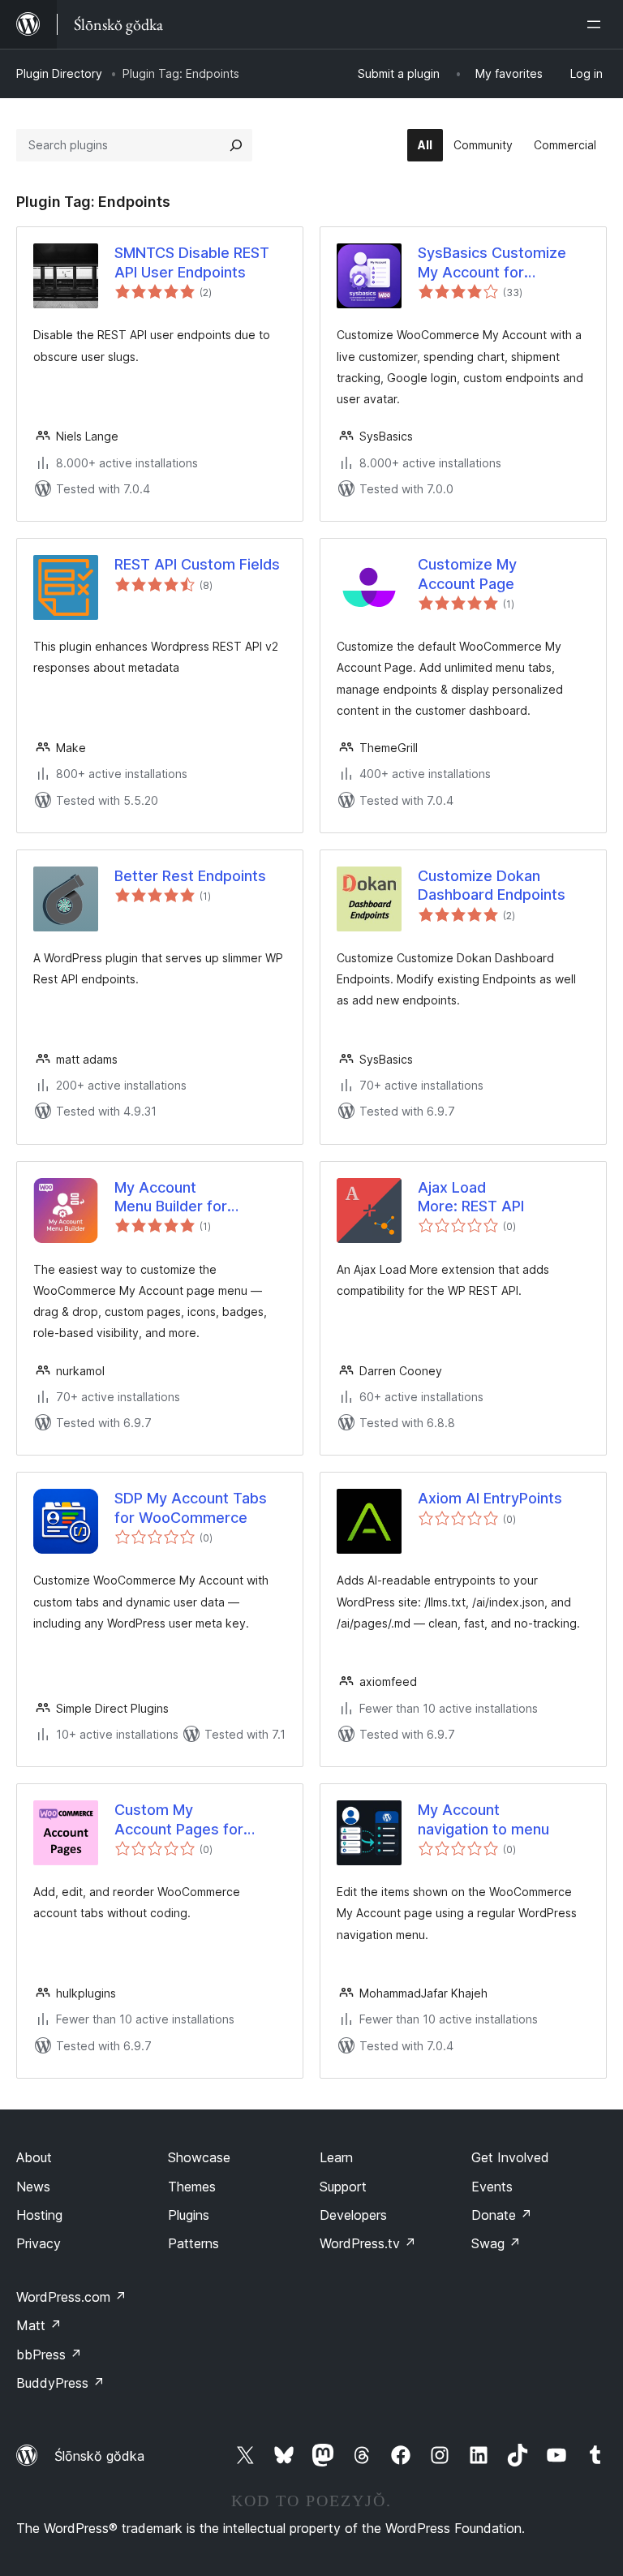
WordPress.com (71, 2297)
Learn (336, 2157)
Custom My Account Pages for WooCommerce (179, 1820)
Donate (502, 2215)
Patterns (193, 2243)
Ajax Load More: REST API (471, 1197)
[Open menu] (597, 24)
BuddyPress (60, 2383)
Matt (39, 2325)
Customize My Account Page (467, 574)
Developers (353, 2215)
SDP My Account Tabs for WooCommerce (191, 1507)
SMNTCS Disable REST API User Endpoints (192, 262)
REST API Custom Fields (197, 564)
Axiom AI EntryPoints (490, 1498)
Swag (496, 2243)
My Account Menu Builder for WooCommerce (171, 1198)
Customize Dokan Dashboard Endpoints (492, 885)
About (34, 2157)
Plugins (189, 2215)
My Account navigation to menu (483, 1819)
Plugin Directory (59, 73)
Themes (192, 2187)
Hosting (39, 2215)
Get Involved (510, 2157)
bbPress (49, 2355)
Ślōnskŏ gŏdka (99, 2456)
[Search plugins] (236, 145)
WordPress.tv (368, 2243)
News (33, 2187)
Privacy (39, 2243)
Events (492, 2187)
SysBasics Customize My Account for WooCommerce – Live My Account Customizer (501, 263)
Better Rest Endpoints (190, 876)
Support (343, 2187)
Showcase (199, 2157)
